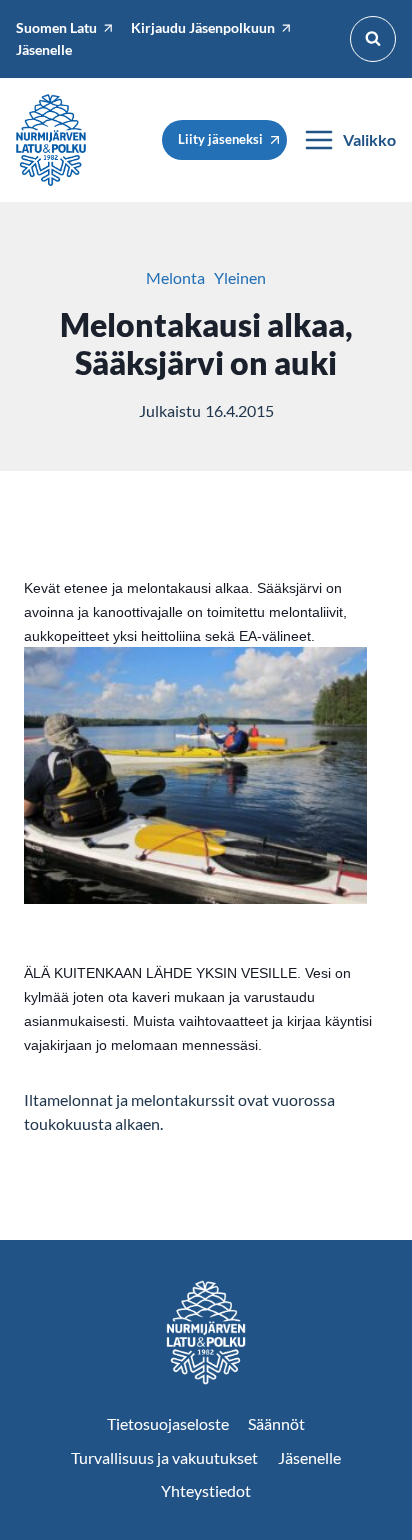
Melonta (175, 277)
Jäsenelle (309, 1457)
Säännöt (276, 1423)
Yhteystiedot (206, 1490)
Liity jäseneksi (220, 139)
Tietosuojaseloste (168, 1423)
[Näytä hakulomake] (373, 39)
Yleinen (240, 277)
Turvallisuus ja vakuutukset (164, 1457)
